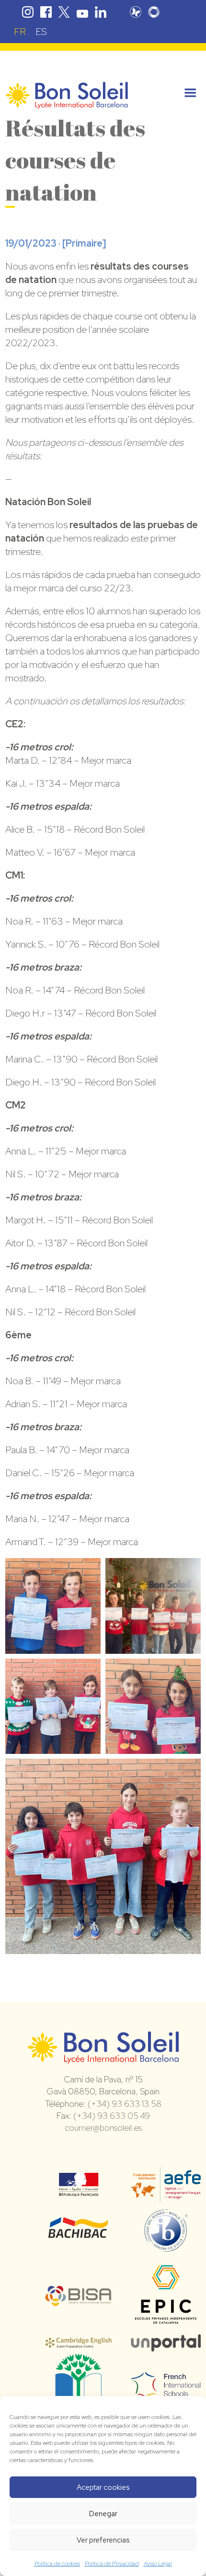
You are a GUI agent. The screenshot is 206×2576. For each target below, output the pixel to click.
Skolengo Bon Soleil (154, 12)
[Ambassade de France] (79, 2190)
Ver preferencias (103, 2540)
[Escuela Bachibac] (79, 2237)
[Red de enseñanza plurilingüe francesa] (166, 2392)
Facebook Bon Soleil (46, 12)
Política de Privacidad (112, 2564)
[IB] (166, 2248)
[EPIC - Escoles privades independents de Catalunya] (166, 2325)
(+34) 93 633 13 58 (125, 2104)
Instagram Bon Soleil (28, 12)
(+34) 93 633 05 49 (112, 2116)
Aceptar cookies (103, 2487)
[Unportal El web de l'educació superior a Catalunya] (166, 2345)
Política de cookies (57, 2564)
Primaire (84, 243)
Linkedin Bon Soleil (101, 12)
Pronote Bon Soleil (136, 12)
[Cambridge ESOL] (79, 2343)
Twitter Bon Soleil (64, 12)
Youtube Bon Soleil (82, 12)
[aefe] (166, 2195)
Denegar (103, 2514)
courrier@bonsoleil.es (103, 2128)
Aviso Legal (158, 2564)
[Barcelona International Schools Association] (79, 2300)
